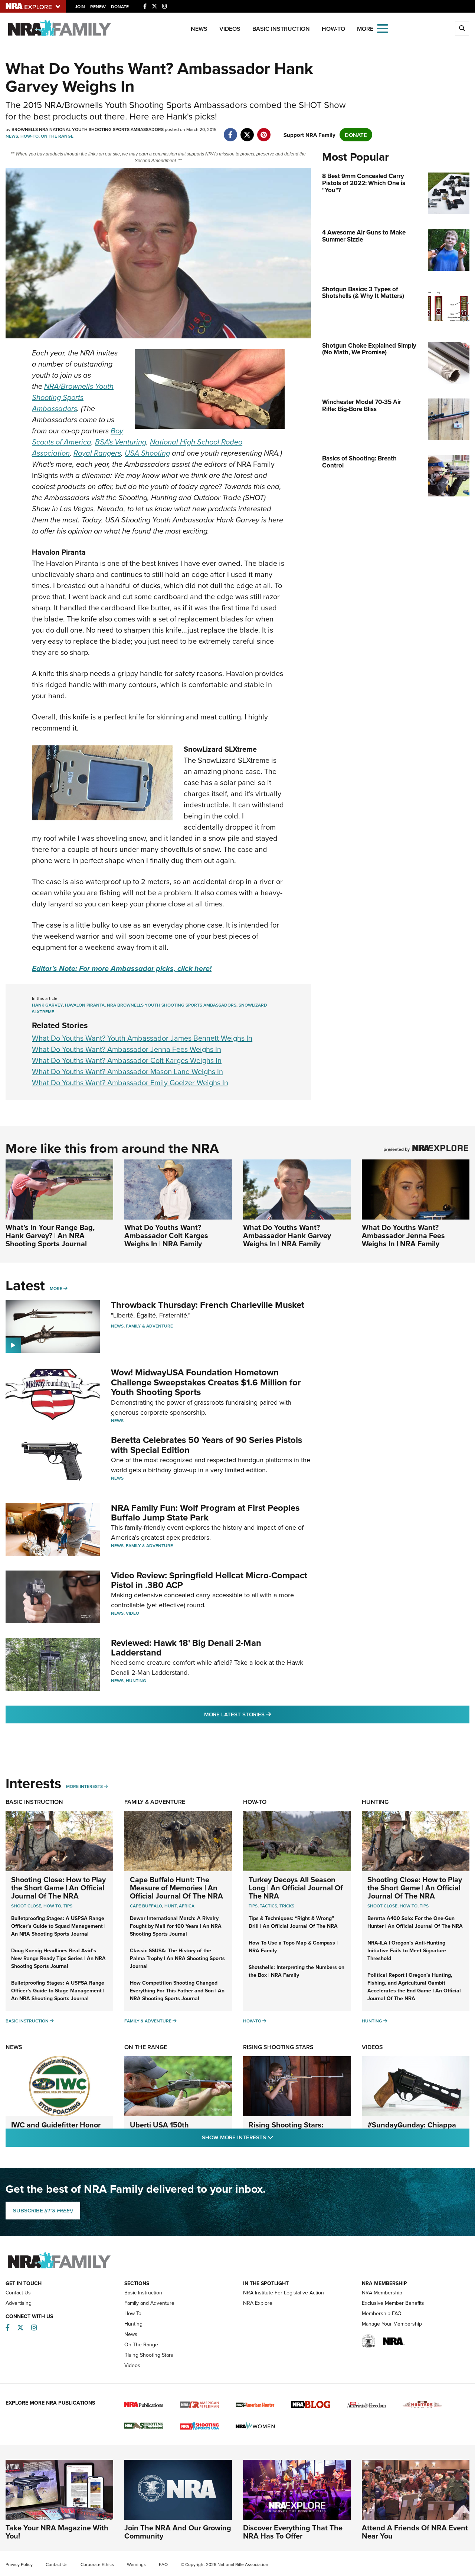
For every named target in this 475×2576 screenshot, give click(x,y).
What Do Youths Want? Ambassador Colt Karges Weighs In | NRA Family (166, 1235)
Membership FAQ (382, 2313)
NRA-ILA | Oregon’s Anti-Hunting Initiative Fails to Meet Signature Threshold (407, 1950)
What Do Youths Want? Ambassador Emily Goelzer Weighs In (130, 1082)
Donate (120, 6)
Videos (230, 29)
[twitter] (247, 131)
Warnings (136, 2564)
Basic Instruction (281, 29)
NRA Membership (382, 2293)
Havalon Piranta (85, 1005)
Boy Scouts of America (78, 436)
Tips (68, 1906)
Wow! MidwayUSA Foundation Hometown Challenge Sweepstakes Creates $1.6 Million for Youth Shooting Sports (206, 1382)
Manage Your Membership (392, 2324)
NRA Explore (258, 2303)
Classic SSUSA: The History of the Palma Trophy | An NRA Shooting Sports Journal (177, 1958)
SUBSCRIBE (43, 2211)
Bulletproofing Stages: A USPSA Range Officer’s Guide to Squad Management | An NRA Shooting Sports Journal (58, 1926)
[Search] (462, 29)
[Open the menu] (383, 28)
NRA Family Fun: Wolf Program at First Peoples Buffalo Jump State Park (205, 1512)
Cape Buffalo (146, 1906)
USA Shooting (147, 453)
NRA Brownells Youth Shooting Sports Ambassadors (172, 1005)
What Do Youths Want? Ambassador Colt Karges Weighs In (127, 1060)
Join (80, 6)
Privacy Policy (19, 2564)
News (199, 29)
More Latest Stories (268, 1714)
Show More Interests (278, 2137)
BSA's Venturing (121, 442)
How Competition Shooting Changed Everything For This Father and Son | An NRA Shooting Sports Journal (177, 1991)
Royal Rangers (97, 453)
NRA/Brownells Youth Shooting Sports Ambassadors (73, 397)
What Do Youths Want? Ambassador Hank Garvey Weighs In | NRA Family (287, 1235)
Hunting (136, 1681)
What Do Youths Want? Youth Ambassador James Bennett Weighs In (142, 1038)
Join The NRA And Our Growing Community (178, 2532)
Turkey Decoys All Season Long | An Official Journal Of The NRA (296, 1888)
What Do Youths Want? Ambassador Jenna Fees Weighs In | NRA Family (403, 1235)
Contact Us (18, 2293)
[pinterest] (264, 131)
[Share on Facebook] (230, 131)
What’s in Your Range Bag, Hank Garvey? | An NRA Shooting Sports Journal (50, 1235)
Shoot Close (26, 1906)
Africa (187, 1906)
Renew (98, 6)
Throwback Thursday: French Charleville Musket (208, 1305)
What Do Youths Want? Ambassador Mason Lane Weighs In (127, 1071)
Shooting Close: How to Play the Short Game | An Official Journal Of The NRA (58, 1888)
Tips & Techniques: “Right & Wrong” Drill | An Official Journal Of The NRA (293, 1922)
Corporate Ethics (97, 2564)
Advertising (19, 2303)
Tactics (268, 1906)
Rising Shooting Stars (278, 2047)
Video (132, 1613)
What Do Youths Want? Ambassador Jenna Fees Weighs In (127, 1049)
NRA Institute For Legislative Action (284, 2293)
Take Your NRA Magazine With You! (57, 2532)
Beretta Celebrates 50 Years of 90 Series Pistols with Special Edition (207, 1445)
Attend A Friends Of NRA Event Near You (415, 2532)
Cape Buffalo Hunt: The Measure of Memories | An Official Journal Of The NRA (176, 1888)
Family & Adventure (149, 1326)
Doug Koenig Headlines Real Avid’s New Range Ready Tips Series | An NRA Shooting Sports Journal (58, 1958)
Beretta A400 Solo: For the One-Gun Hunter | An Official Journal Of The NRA (415, 1922)
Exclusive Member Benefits (393, 2303)
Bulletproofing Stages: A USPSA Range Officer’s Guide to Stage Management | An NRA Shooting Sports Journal (58, 1991)
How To (52, 1906)
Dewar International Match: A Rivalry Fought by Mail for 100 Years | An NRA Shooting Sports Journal (176, 1926)
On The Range (57, 136)
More (56, 1288)
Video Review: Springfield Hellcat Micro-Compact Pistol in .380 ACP (209, 1580)
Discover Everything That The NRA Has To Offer (293, 2532)
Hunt (171, 1906)
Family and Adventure (149, 2303)
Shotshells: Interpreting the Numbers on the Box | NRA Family (297, 1971)
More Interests (84, 1786)
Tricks (287, 1906)
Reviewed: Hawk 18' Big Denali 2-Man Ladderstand (186, 1648)
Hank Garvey (47, 1005)
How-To (333, 29)
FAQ (163, 2564)
